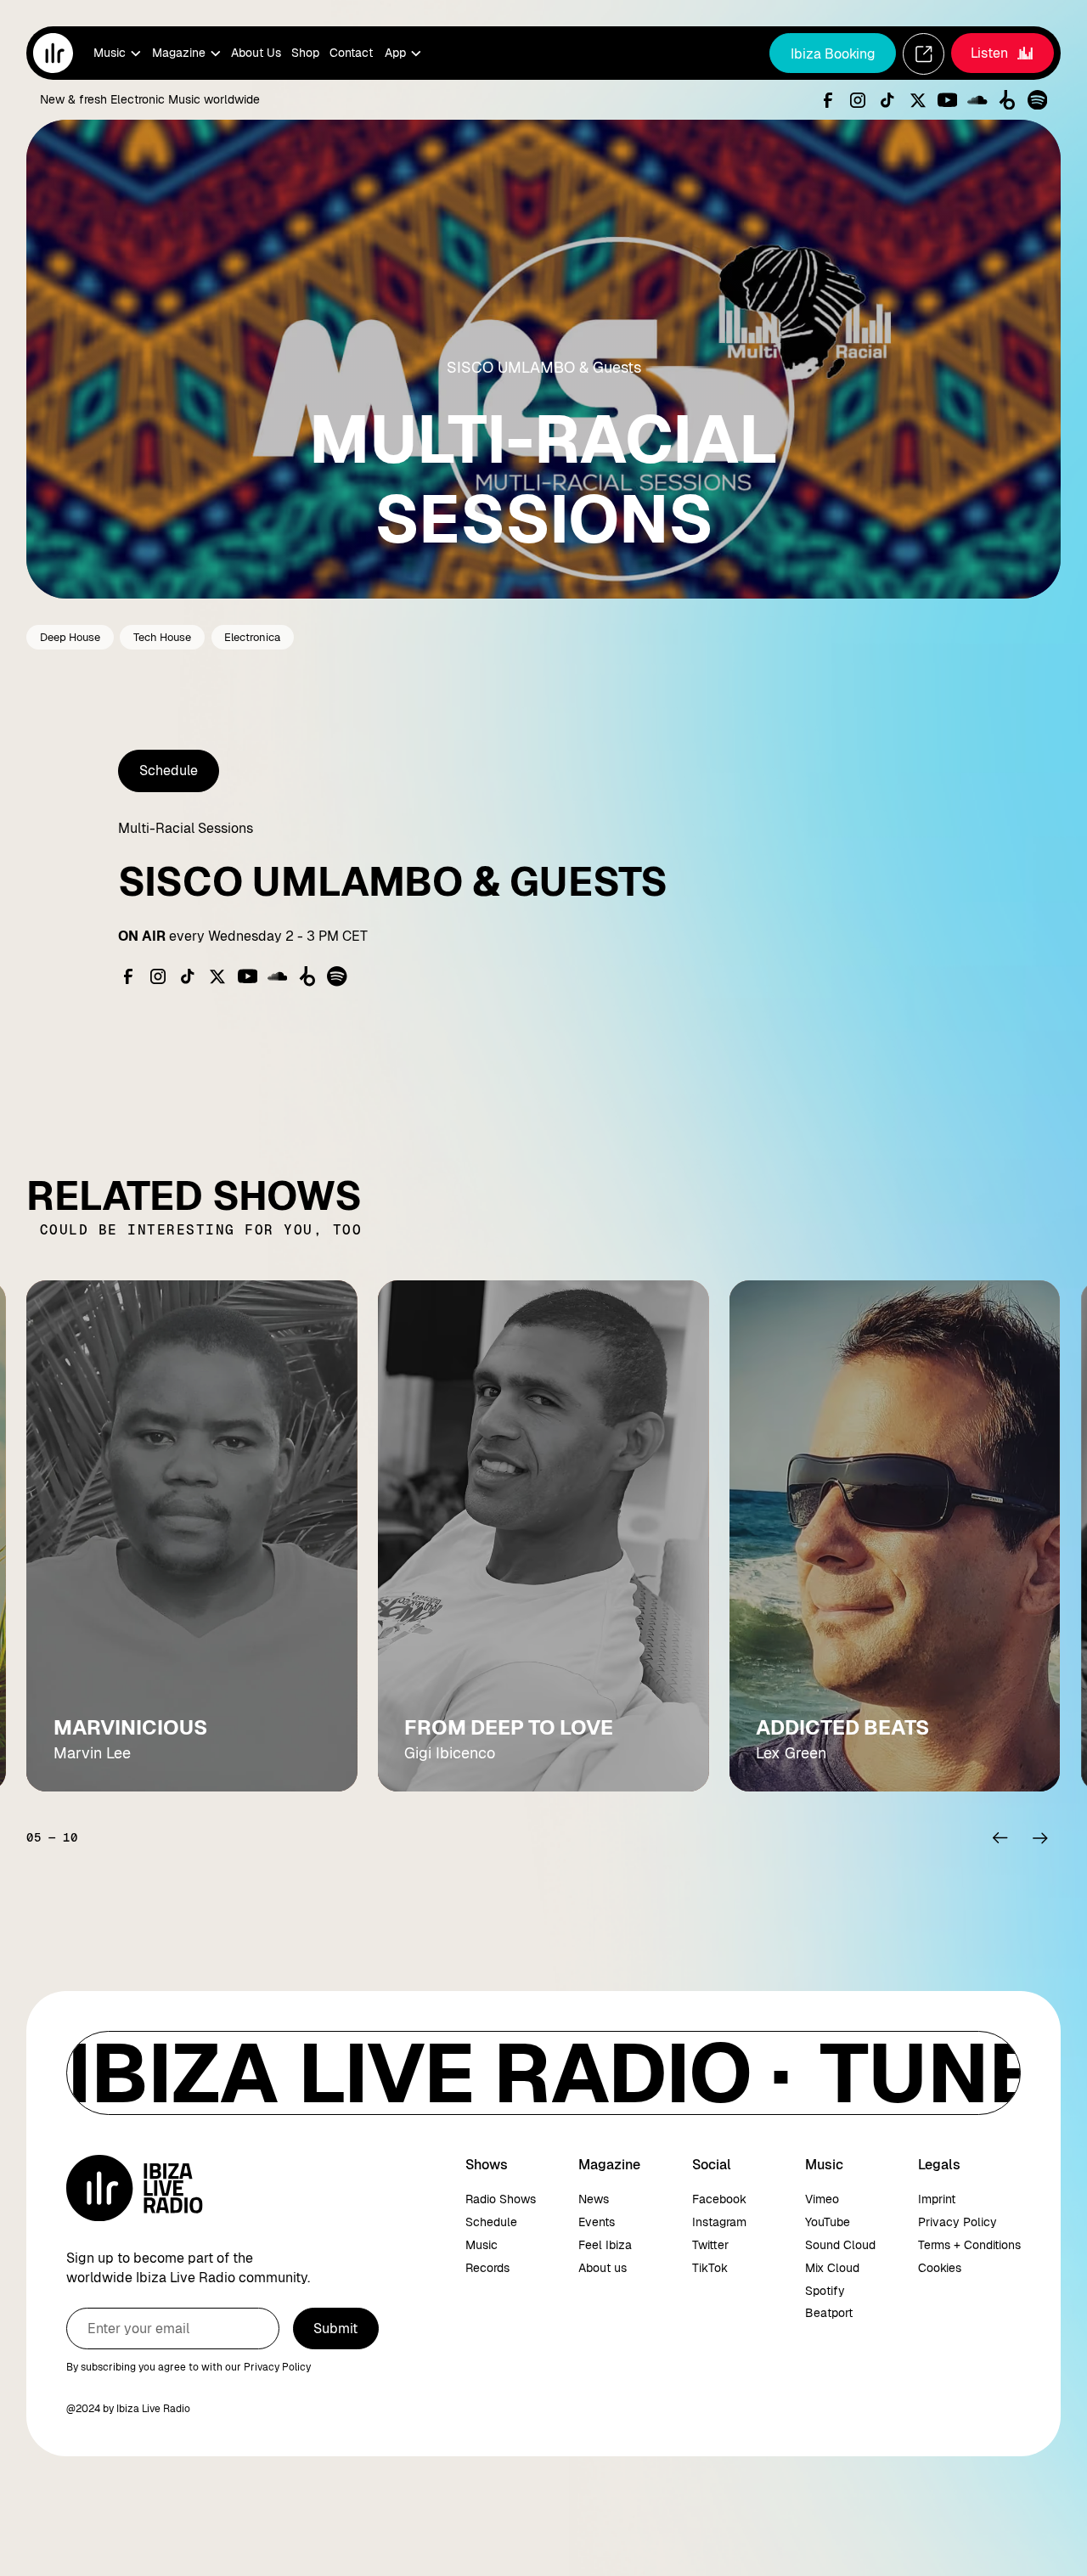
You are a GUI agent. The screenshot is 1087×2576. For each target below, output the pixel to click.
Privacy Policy (957, 2222)
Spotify (825, 2291)
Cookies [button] (940, 2268)
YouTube (828, 2222)
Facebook (719, 2199)
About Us (256, 53)
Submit (335, 2329)
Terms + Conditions (969, 2245)
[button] (116, 53)
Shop (305, 53)
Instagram (719, 2222)
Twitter (710, 2245)
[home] (53, 53)
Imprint (937, 2199)
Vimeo (822, 2199)
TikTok (710, 2268)
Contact (351, 53)
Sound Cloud (840, 2245)
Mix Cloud (832, 2268)
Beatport (829, 2313)
